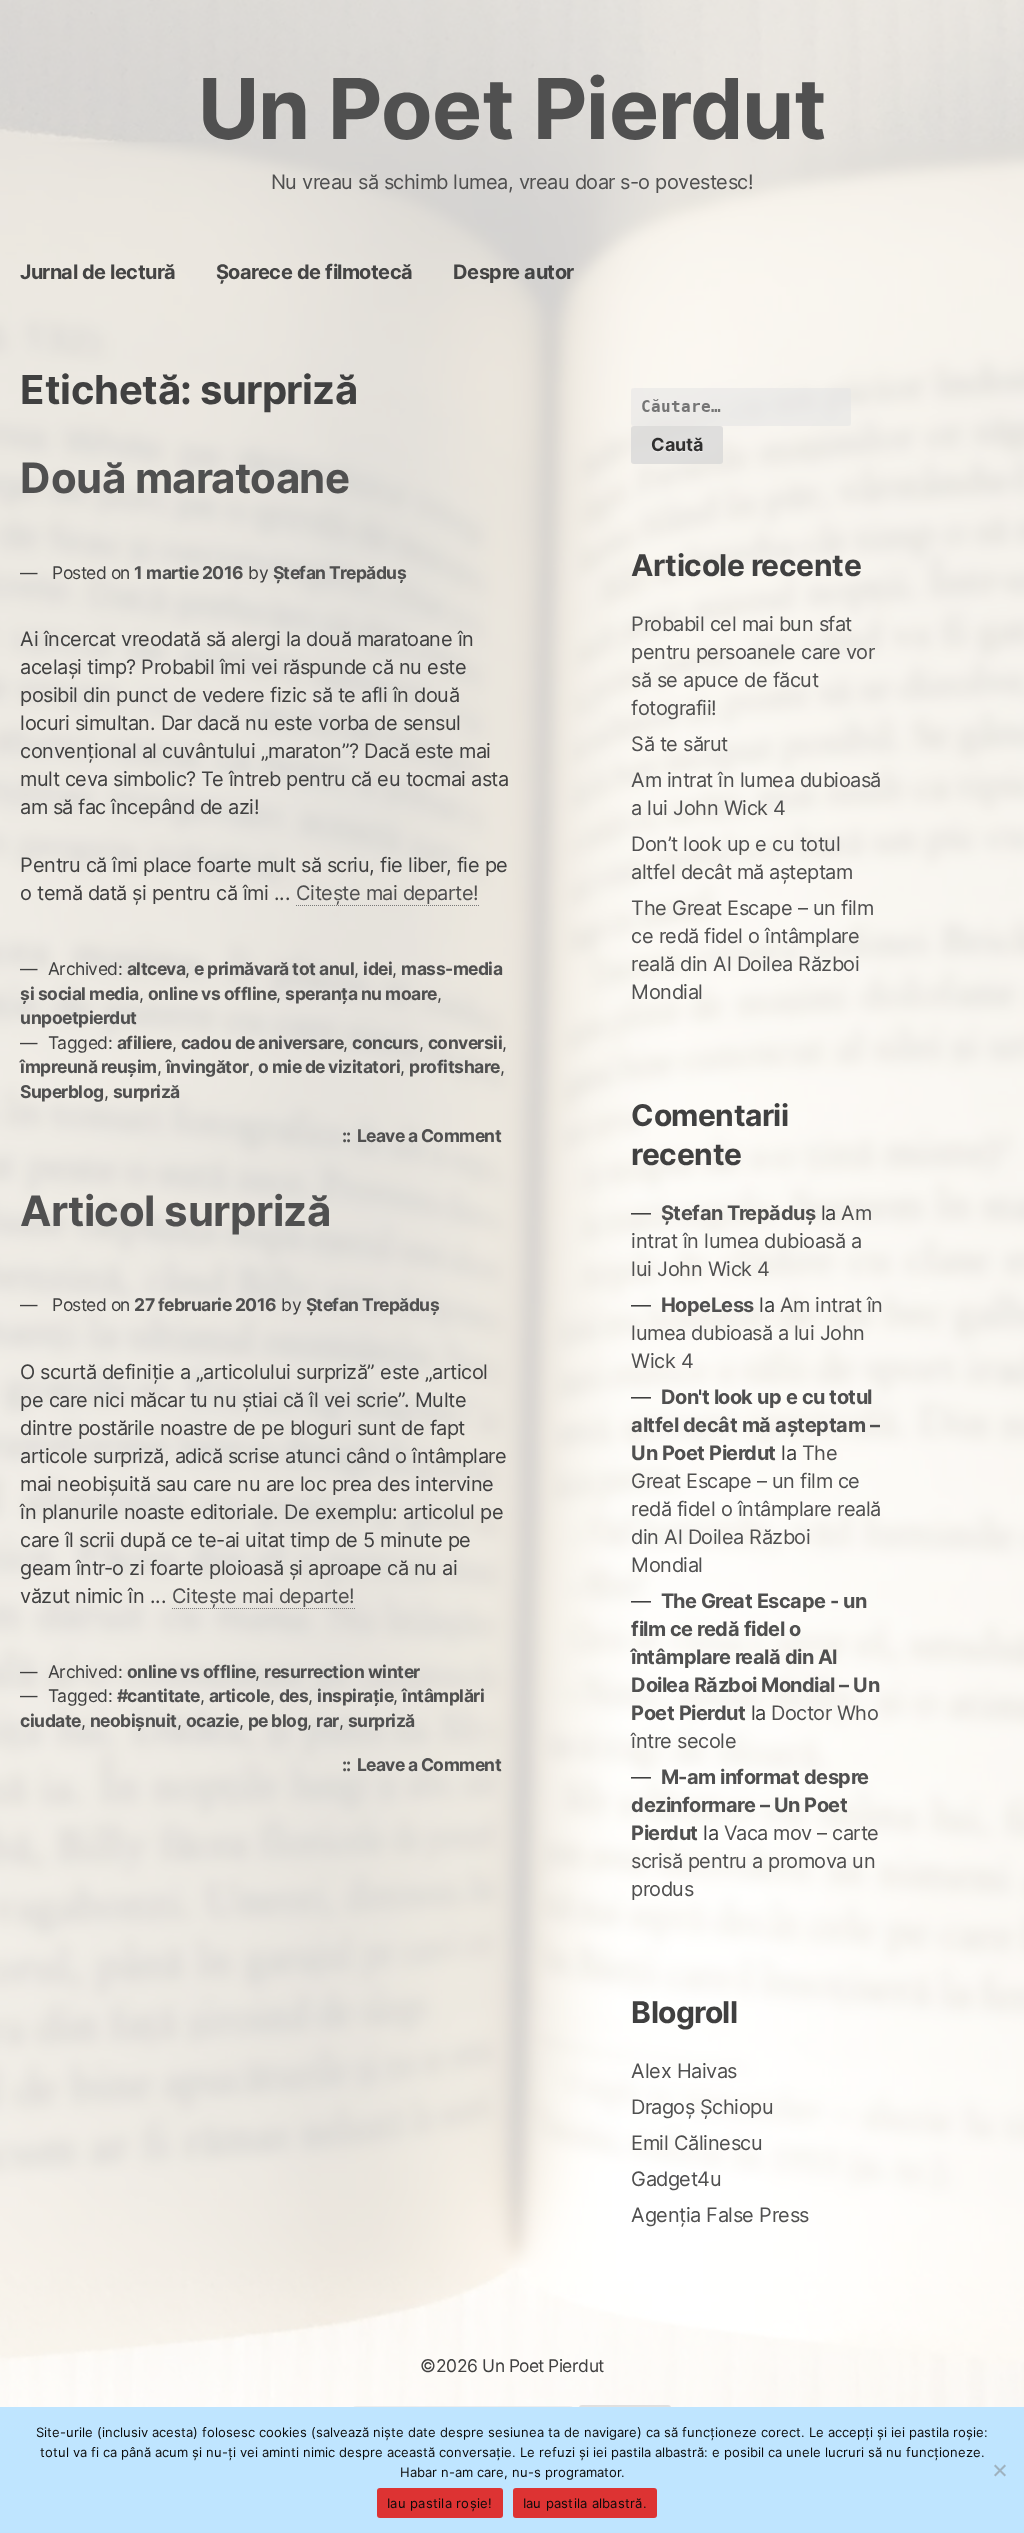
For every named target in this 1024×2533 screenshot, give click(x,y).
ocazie (212, 1720)
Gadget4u (676, 2179)
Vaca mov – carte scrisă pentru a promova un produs (755, 1861)
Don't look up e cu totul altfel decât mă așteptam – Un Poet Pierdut (755, 1425)
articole (239, 1695)
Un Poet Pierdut (512, 108)
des (294, 1695)
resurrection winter (342, 1671)
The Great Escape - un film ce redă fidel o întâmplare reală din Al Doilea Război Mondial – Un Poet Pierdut (755, 1657)
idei (377, 968)
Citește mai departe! (387, 893)
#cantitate (158, 1695)
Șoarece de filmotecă (314, 272)
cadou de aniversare (262, 1042)
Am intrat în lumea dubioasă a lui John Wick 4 (751, 1241)
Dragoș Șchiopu (702, 2107)
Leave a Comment (434, 1137)
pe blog (278, 1720)
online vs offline (212, 993)
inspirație (355, 1695)
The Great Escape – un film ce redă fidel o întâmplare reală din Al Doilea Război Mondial (756, 1509)
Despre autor (513, 272)
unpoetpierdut (78, 1017)
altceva (156, 968)
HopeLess (707, 1305)
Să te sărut (679, 744)
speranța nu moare (361, 993)
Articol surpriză (175, 1210)
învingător (207, 1066)
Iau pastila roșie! (440, 2503)
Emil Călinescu (696, 2143)
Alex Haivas (684, 2071)
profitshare (454, 1066)
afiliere (144, 1042)
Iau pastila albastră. (585, 2503)
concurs (385, 1042)
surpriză (146, 1091)
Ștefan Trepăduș (340, 572)
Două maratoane (184, 477)
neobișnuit (133, 1720)
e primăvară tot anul (274, 968)
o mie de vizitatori (329, 1066)
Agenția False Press (720, 2215)
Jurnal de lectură (98, 272)
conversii (465, 1042)
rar (327, 1720)
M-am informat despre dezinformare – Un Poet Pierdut (750, 1805)
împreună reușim (88, 1066)
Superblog (62, 1091)
